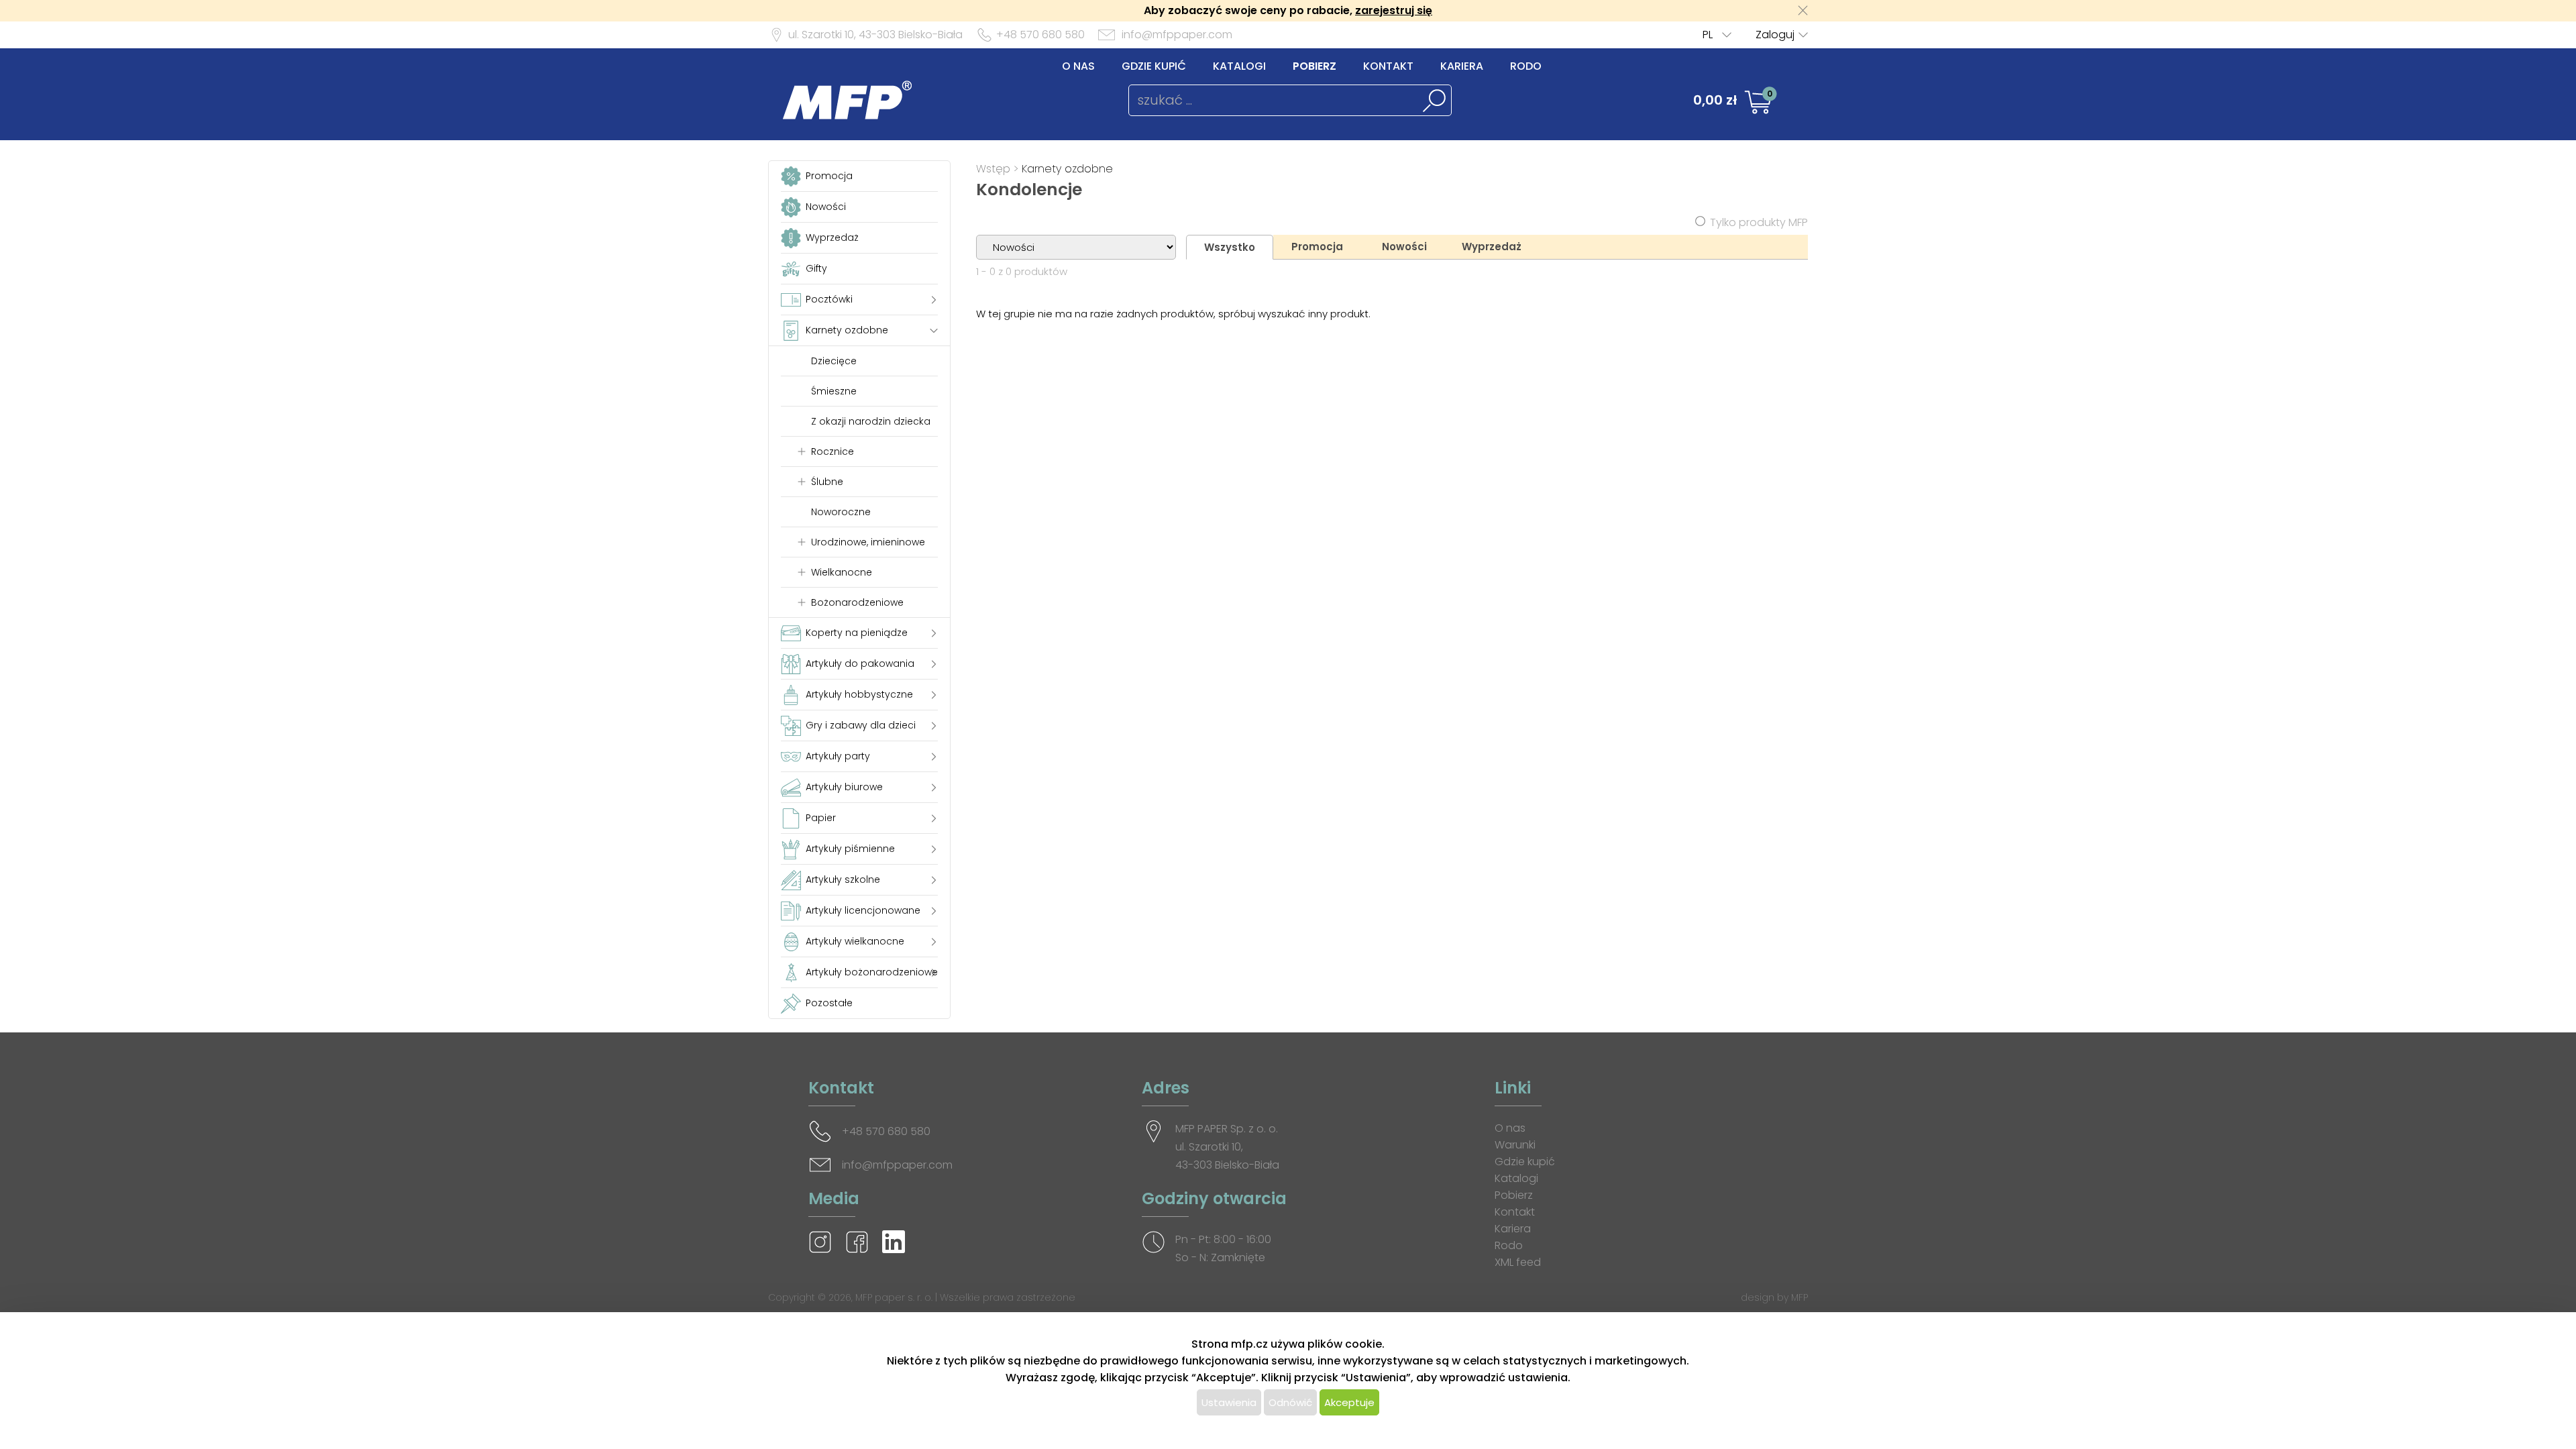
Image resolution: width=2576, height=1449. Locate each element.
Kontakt (1388, 66)
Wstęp (993, 169)
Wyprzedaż (1492, 247)
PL (1708, 35)
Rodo (1526, 66)
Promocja (1317, 247)
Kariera (1462, 66)
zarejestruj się (1394, 10)
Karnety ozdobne (1067, 169)
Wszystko (1230, 247)
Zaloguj (1775, 35)
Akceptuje (1349, 1402)
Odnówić (1290, 1402)
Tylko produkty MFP (1759, 222)
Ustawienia (1229, 1402)
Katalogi (1239, 66)
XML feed (1518, 1262)
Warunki (1515, 1145)
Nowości (1404, 247)
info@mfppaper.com (1177, 35)
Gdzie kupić (1154, 66)
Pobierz (1314, 66)
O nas (1078, 66)
